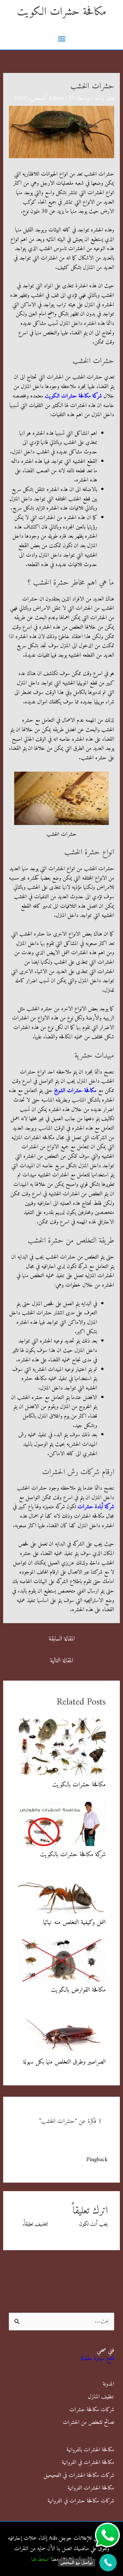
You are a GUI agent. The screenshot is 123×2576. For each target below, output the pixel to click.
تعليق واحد (104, 98)
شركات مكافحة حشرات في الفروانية (81, 2501)
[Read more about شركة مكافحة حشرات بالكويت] (62, 1824)
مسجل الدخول (64, 2224)
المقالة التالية (61, 1661)
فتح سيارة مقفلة (97, 2359)
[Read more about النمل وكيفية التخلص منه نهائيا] (62, 1893)
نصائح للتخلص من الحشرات (88, 2422)
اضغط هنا (41, 2559)
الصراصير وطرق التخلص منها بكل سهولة (64, 2062)
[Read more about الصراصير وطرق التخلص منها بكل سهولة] (62, 2030)
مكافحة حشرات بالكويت (79, 1785)
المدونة (108, 2384)
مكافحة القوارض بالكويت (78, 1990)
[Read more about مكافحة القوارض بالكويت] (62, 1960)
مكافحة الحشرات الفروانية (91, 2488)
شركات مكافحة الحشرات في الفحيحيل (79, 2475)
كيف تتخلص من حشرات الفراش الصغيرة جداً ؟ (64, 2164)
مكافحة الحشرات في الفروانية (88, 2462)
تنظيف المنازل (101, 2397)
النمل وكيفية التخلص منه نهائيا (74, 1923)
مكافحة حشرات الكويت (62, 12)
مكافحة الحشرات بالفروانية (90, 2450)
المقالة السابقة (62, 1639)
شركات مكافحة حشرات (92, 2410)
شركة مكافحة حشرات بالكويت (73, 1855)
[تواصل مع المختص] (108, 2563)
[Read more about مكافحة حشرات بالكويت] (62, 1746)
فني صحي (105, 2350)
